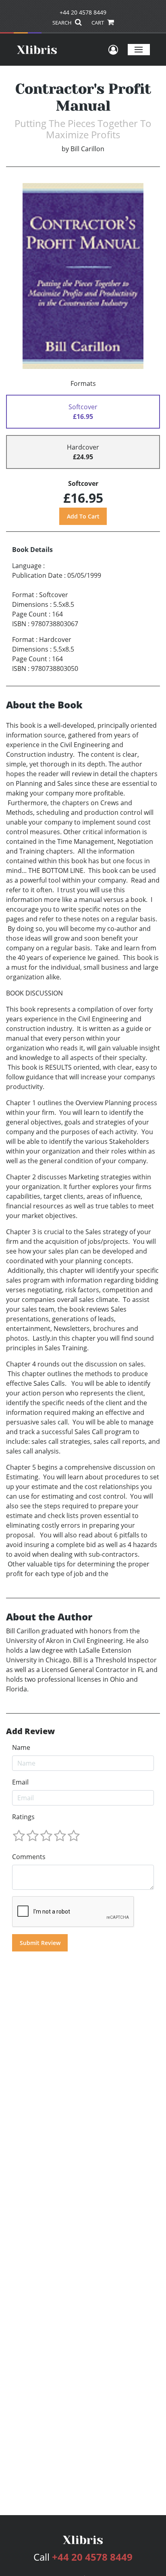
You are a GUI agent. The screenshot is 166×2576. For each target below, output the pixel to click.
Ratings (23, 1817)
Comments (29, 1857)
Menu (139, 49)
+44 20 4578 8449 (83, 12)
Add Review (30, 1731)
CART (98, 23)
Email (20, 1782)
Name (21, 1747)
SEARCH (63, 23)
